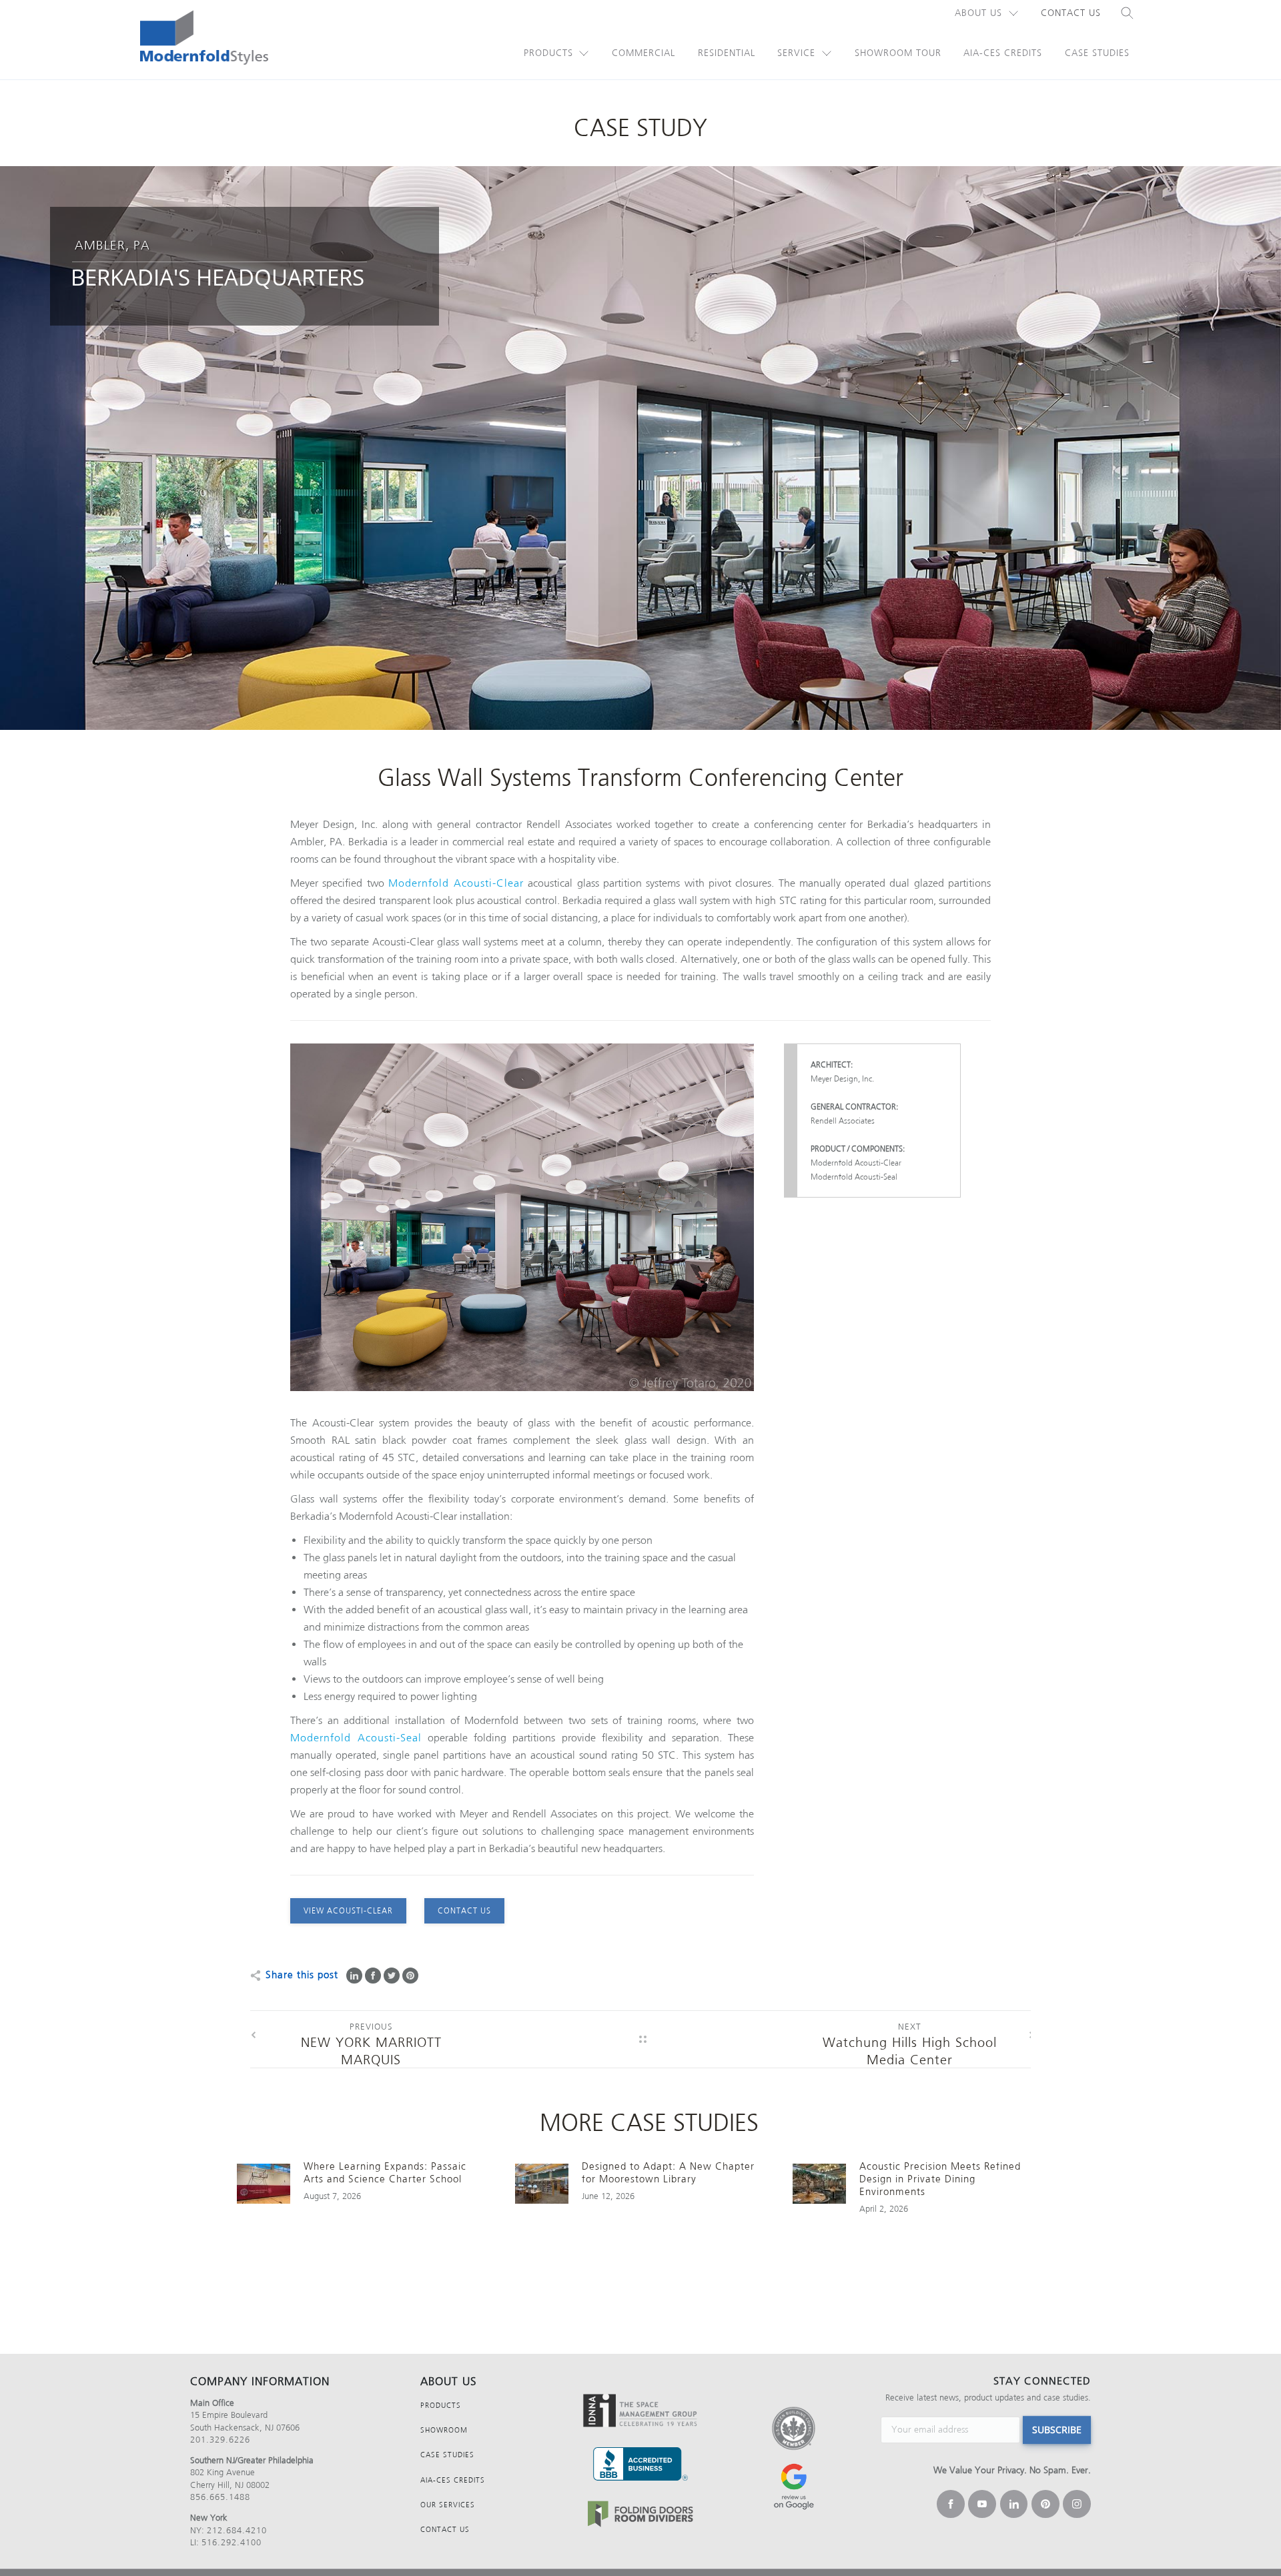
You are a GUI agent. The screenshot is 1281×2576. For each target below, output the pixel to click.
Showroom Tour (898, 53)
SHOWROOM (444, 2430)
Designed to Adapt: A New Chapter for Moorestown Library (668, 2173)
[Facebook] (373, 1976)
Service (796, 53)
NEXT (910, 2023)
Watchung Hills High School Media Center (910, 2037)
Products (548, 53)
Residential (727, 53)
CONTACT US (445, 2530)
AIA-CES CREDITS (453, 2480)
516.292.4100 (232, 2542)
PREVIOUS (371, 2023)
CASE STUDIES (447, 2455)
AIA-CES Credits (1003, 53)
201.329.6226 (220, 2440)
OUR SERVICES (448, 2505)
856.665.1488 (220, 2497)
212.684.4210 (237, 2530)
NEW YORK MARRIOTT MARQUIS (371, 2037)
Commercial (644, 53)
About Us (978, 13)
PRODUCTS (441, 2406)
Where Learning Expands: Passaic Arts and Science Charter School (385, 2173)
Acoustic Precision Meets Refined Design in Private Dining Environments (940, 2179)
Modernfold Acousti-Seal (356, 1738)
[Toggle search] (1128, 13)
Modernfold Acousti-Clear (456, 883)
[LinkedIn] (354, 1976)
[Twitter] (392, 1976)
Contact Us (1071, 13)
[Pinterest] (410, 1976)
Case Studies (1097, 53)
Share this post (302, 1975)
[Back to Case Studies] (643, 2039)
